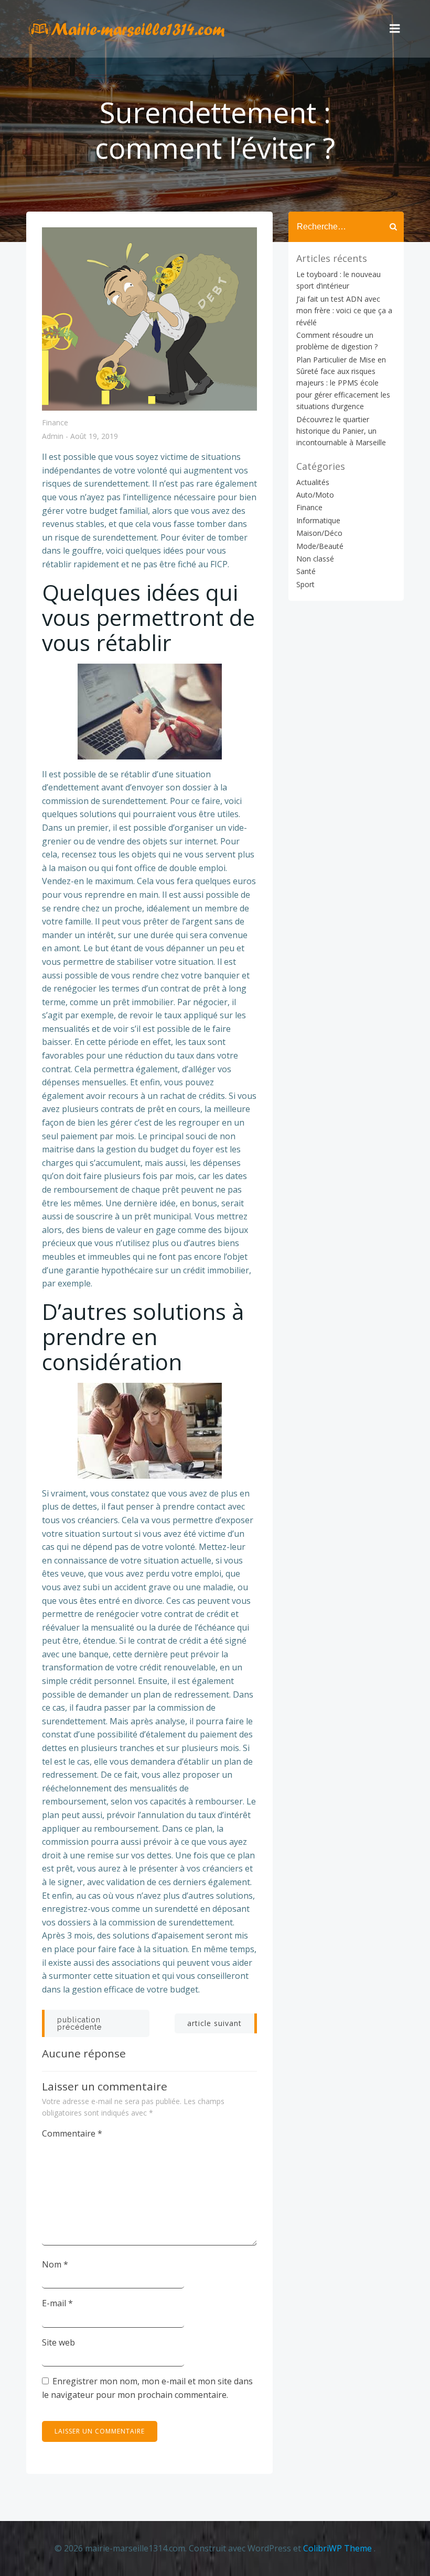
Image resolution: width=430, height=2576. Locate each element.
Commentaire (72, 2133)
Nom (55, 2264)
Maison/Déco (319, 533)
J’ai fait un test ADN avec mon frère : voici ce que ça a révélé (344, 311)
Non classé (315, 559)
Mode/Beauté (320, 546)
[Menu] (395, 29)
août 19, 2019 (94, 437)
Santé (306, 571)
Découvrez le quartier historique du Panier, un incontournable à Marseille (341, 431)
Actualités (313, 482)
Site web (58, 2342)
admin (53, 437)
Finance (55, 422)
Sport (305, 584)
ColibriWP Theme (337, 2548)
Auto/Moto (315, 495)
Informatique (318, 520)
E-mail (57, 2303)
